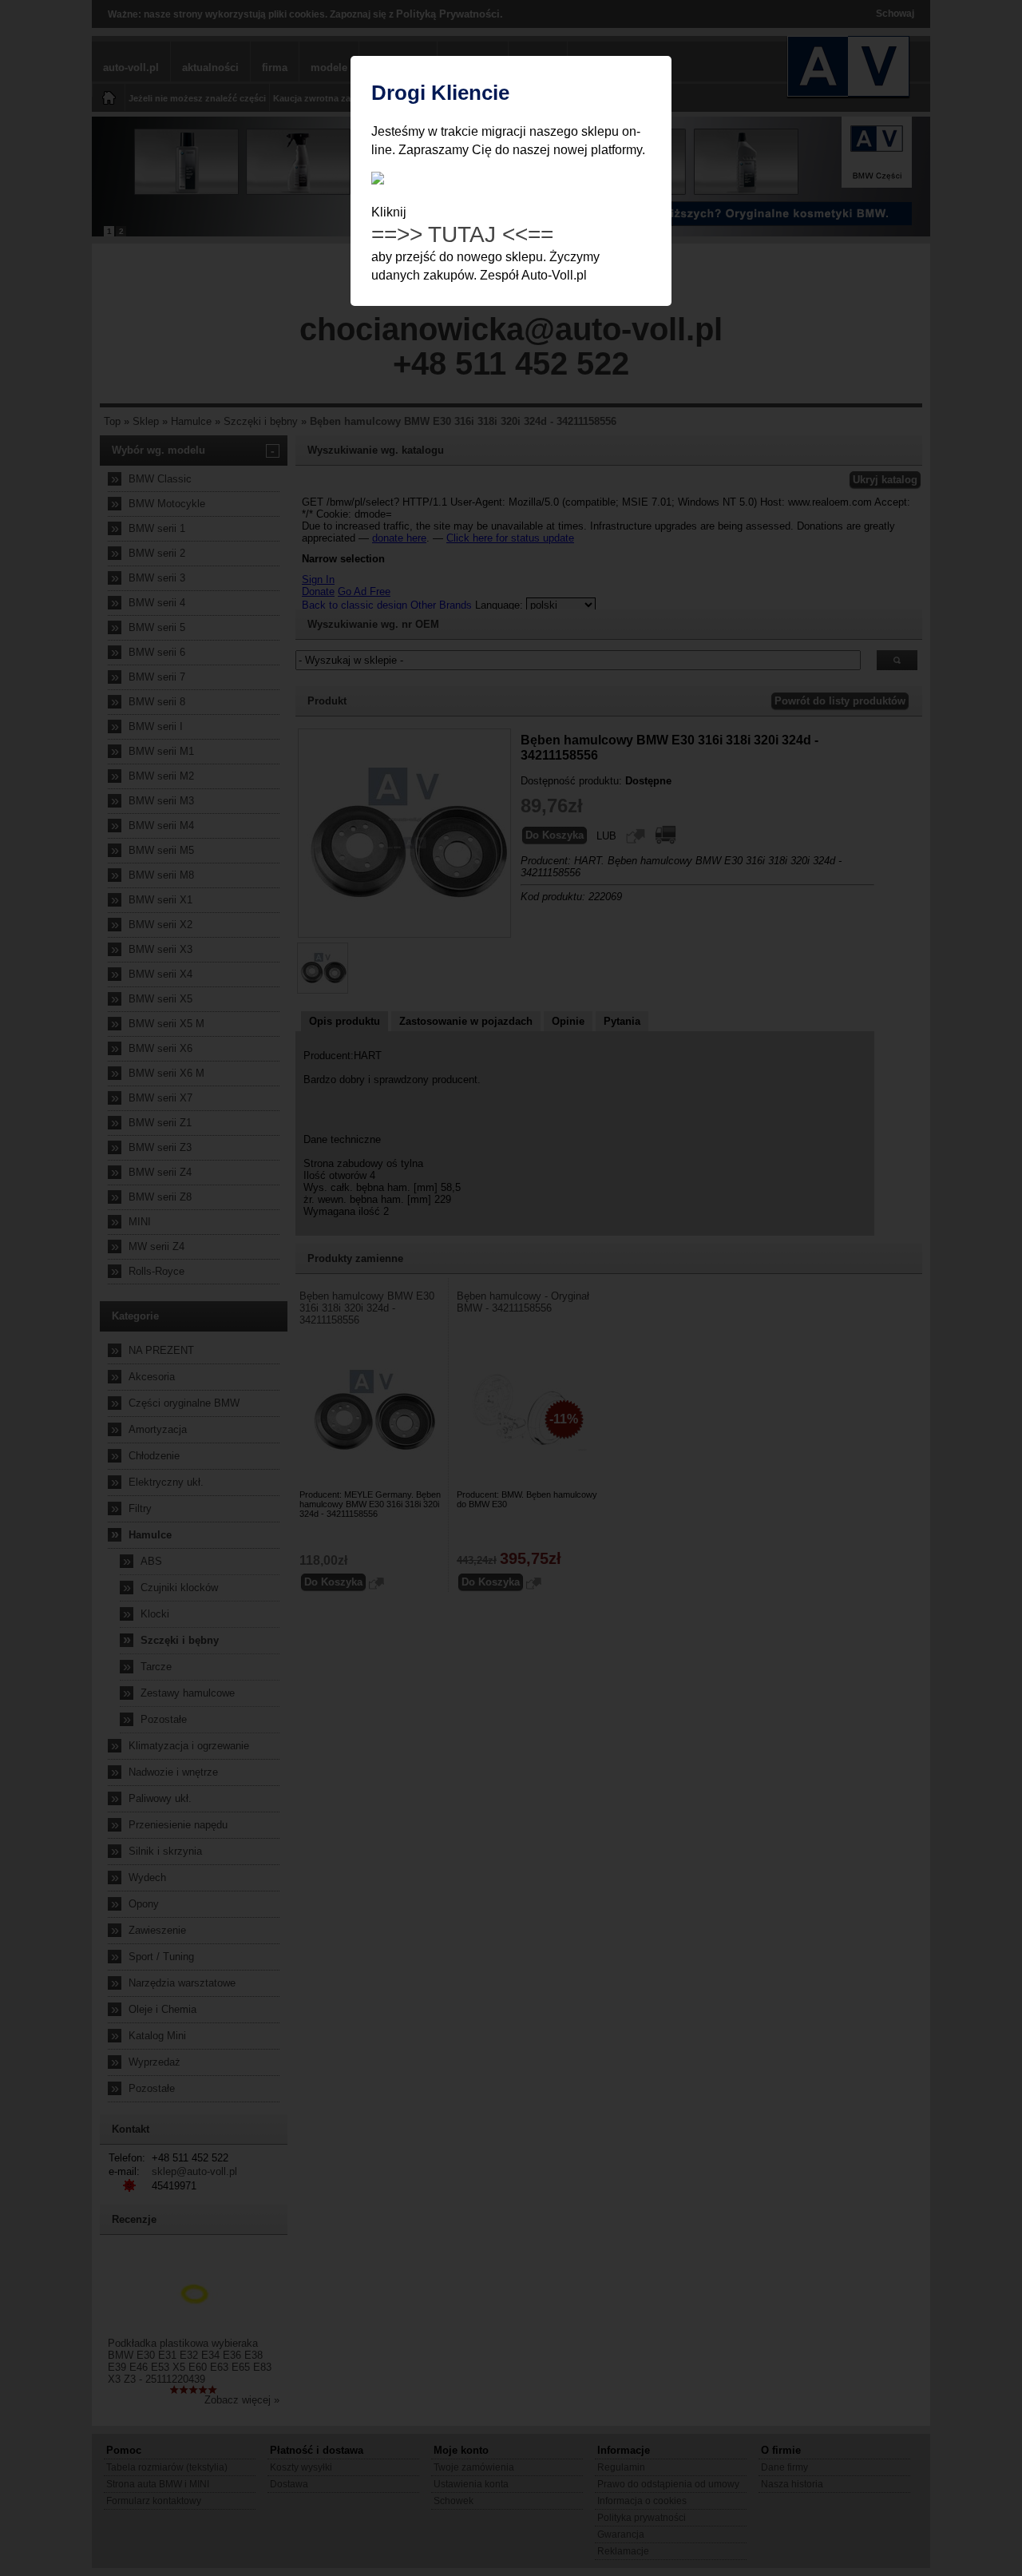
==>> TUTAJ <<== (462, 234)
